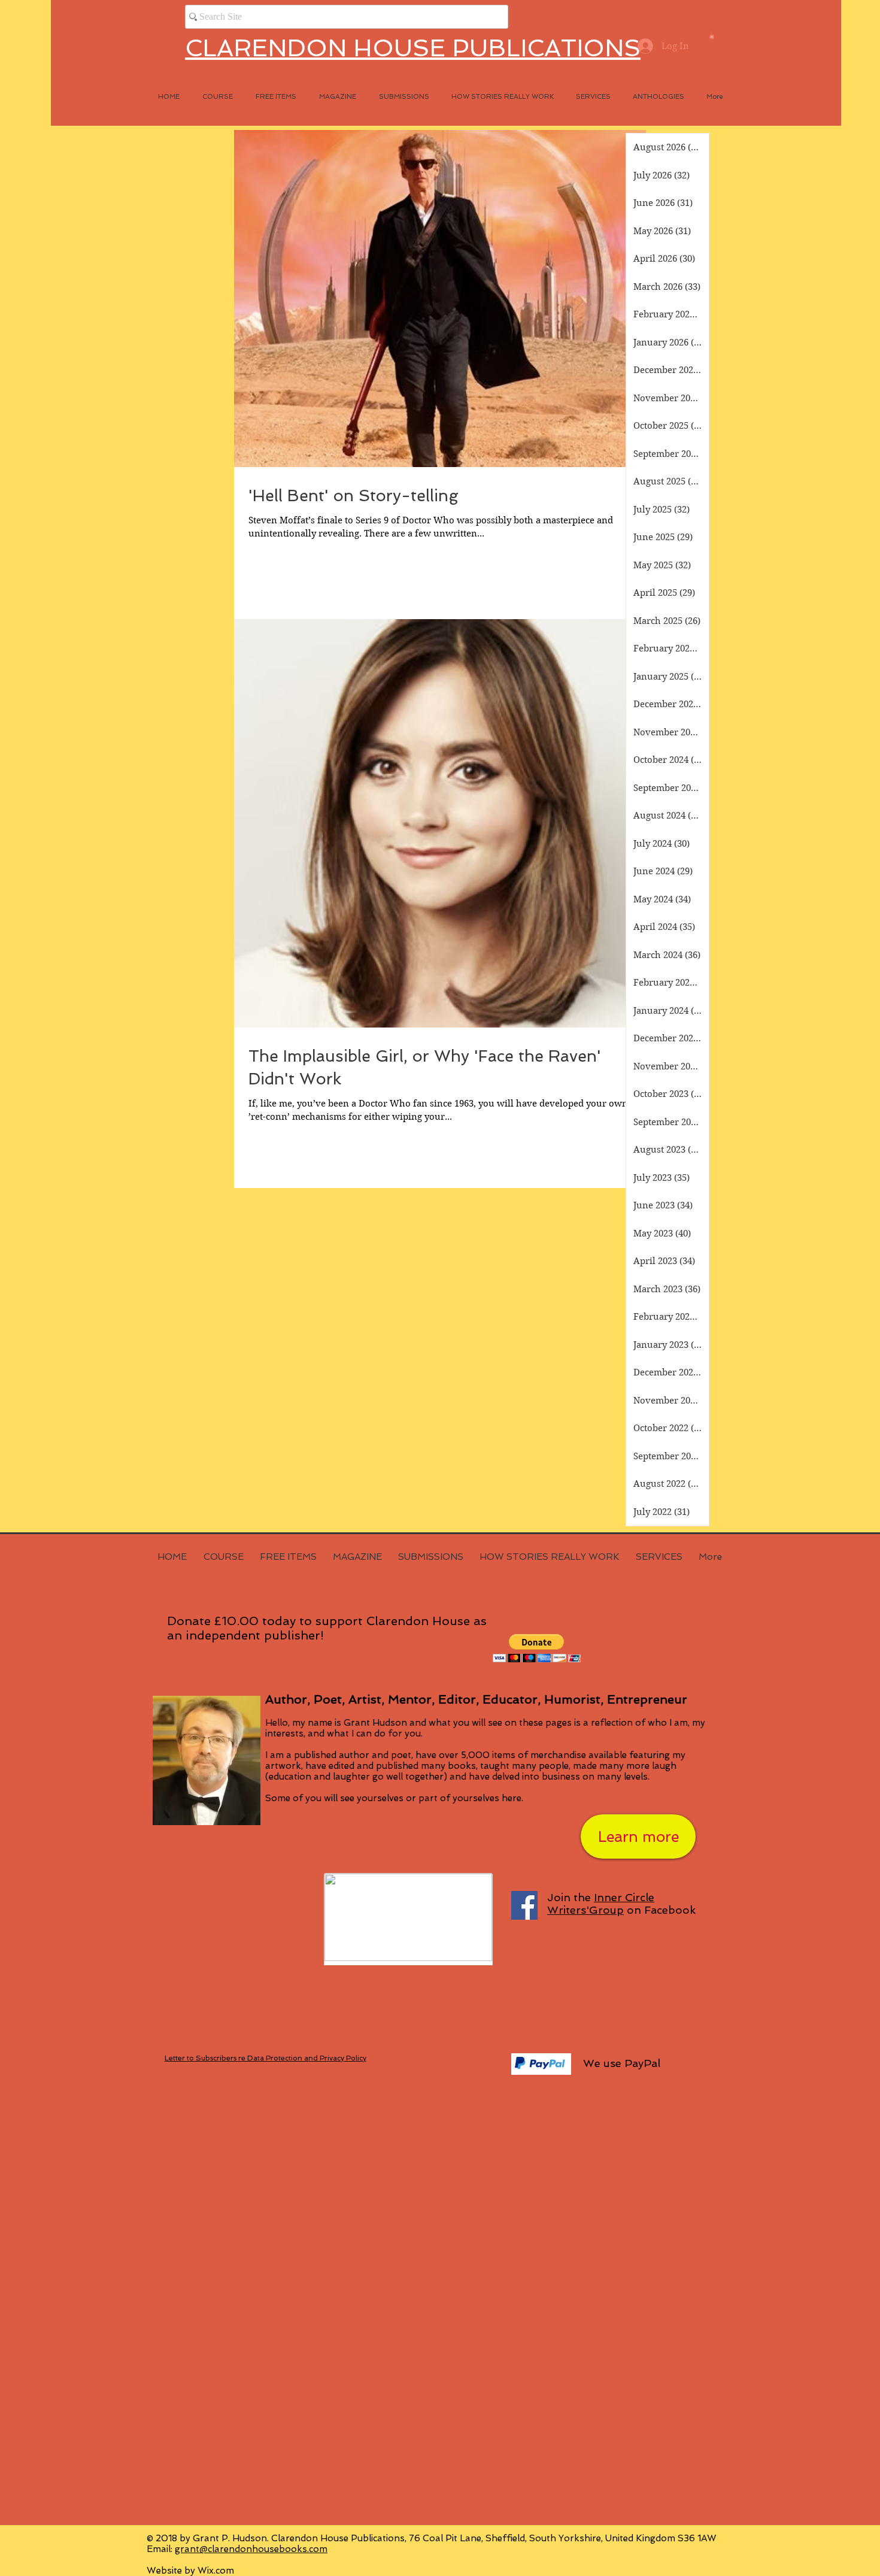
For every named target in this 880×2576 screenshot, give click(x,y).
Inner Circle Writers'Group (601, 1904)
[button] (712, 36)
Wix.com (216, 2571)
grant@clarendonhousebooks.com (251, 2549)
